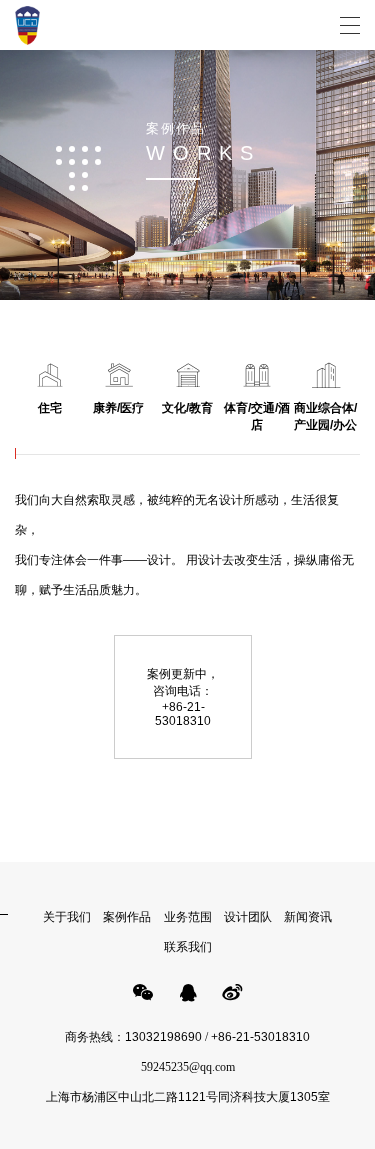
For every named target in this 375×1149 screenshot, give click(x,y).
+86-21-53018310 (260, 1037)
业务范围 (188, 917)
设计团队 (248, 917)
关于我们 (67, 917)
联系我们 (188, 947)
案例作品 (127, 917)
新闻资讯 (308, 917)
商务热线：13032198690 (133, 1037)
